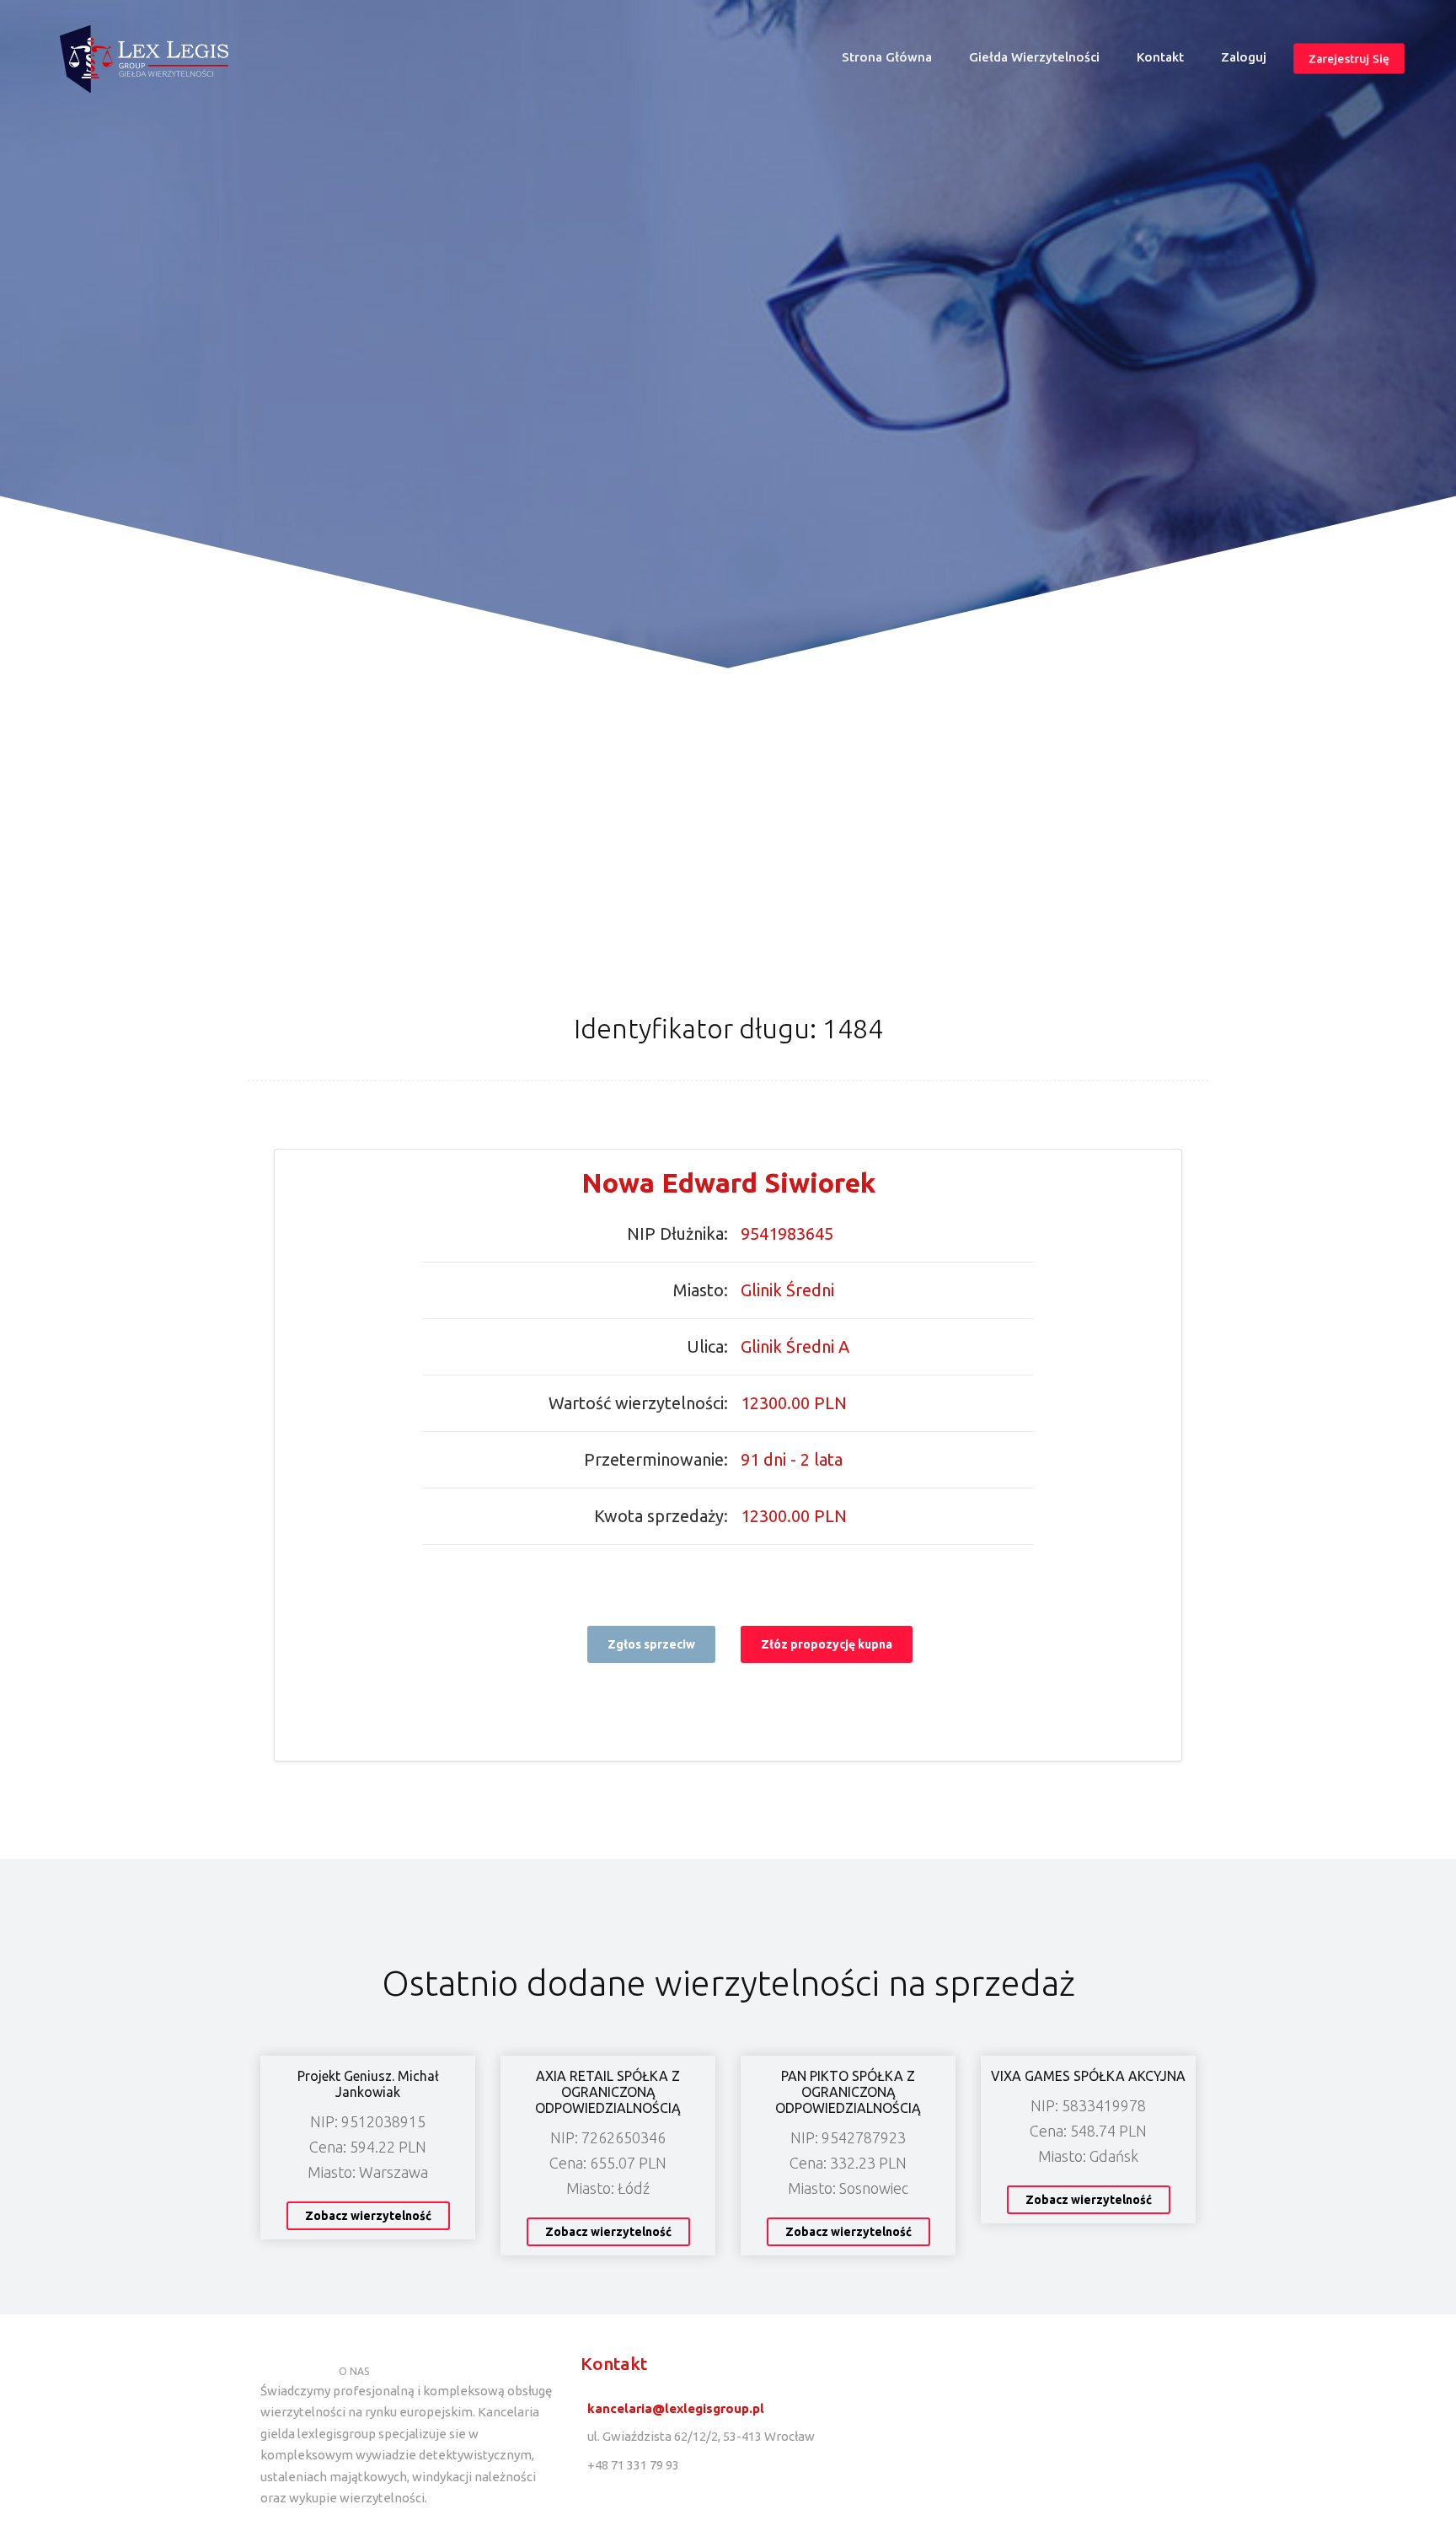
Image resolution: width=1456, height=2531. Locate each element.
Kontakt (1160, 57)
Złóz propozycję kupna (827, 1644)
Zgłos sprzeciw (651, 1644)
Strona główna (894, 61)
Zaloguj (1244, 57)
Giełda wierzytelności (1034, 57)
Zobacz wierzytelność (368, 2216)
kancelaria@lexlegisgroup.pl (676, 2408)
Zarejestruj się (1349, 59)
